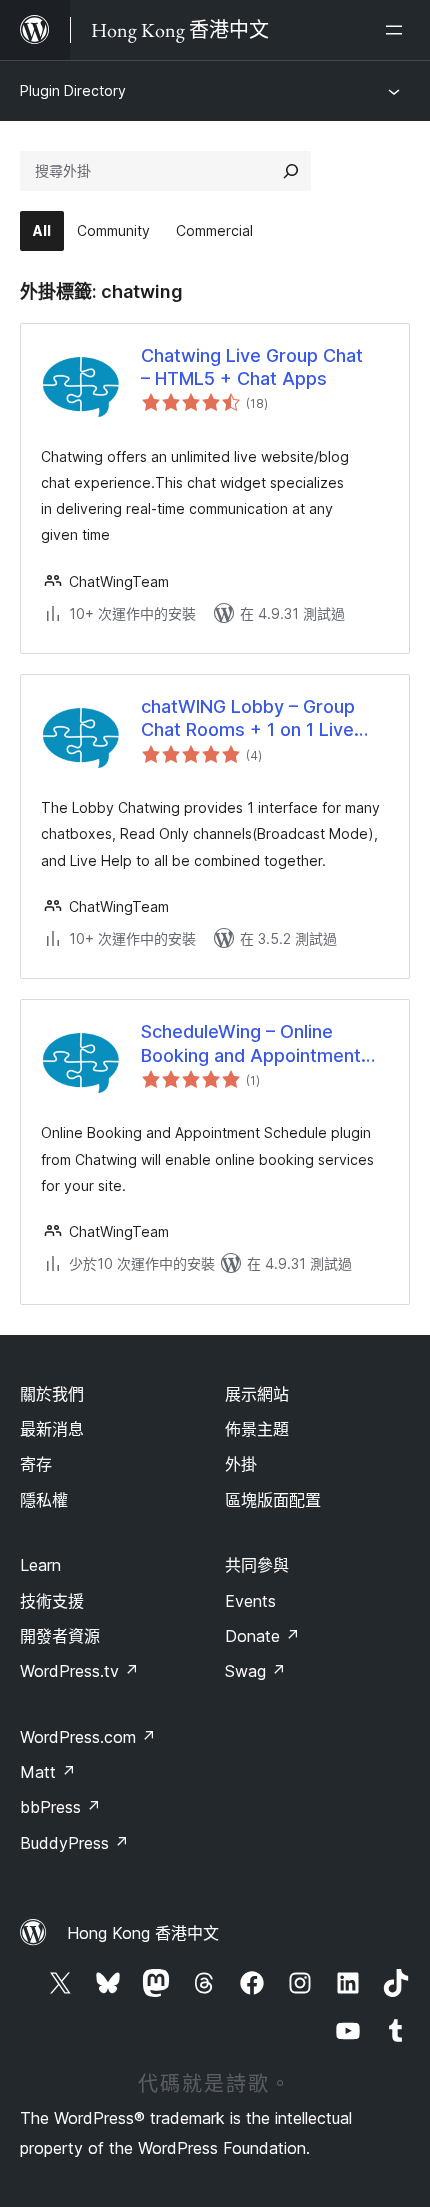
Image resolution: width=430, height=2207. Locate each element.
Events (250, 1601)
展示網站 (257, 1394)
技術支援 (52, 1601)
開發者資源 (60, 1636)
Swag (255, 1671)
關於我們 (52, 1394)
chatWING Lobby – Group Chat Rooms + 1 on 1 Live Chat (248, 719)
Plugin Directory (73, 90)
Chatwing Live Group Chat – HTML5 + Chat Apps (252, 367)
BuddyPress (74, 1843)
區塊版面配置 (273, 1500)
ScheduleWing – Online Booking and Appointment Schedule (251, 1044)
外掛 (241, 1464)
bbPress (60, 1807)
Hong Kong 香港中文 (143, 1933)
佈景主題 (257, 1429)
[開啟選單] (398, 30)
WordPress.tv (79, 1671)
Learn (40, 1565)
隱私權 (44, 1500)
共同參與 (257, 1565)
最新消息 (52, 1429)
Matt (48, 1772)
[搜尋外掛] (291, 171)
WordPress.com (88, 1737)
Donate (262, 1636)
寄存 (36, 1464)
